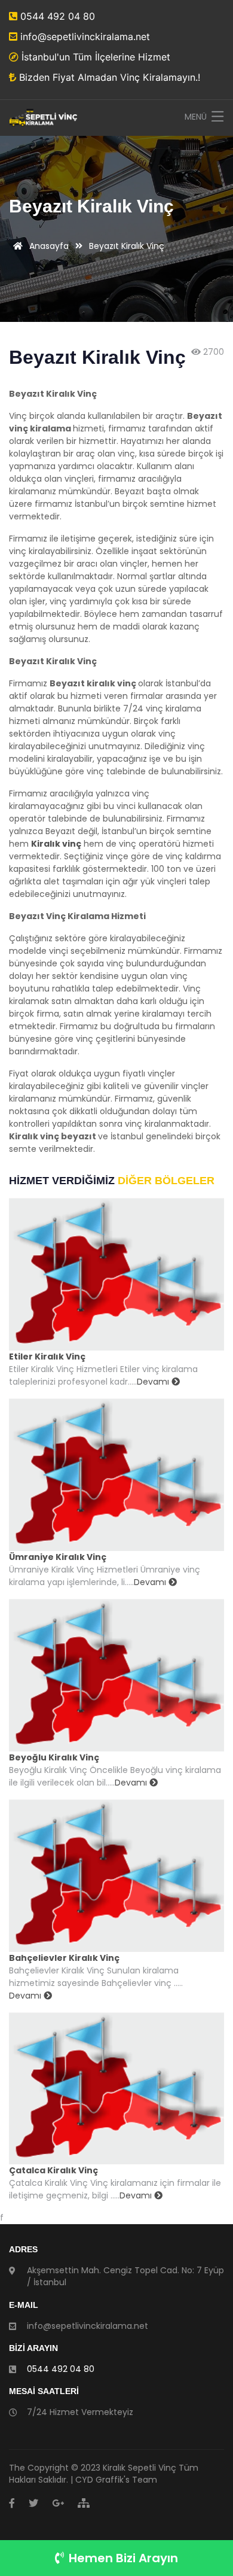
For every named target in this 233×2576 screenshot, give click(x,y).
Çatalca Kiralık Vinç (53, 2170)
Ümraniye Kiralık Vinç (58, 1557)
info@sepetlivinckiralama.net (84, 37)
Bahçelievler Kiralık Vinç (64, 1958)
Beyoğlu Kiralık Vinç (54, 1757)
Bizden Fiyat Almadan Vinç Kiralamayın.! (108, 77)
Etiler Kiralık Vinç (47, 1357)
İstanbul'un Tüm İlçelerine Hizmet (94, 57)
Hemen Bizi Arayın (123, 2558)
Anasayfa (48, 246)
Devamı (154, 1382)
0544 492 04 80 (56, 16)
